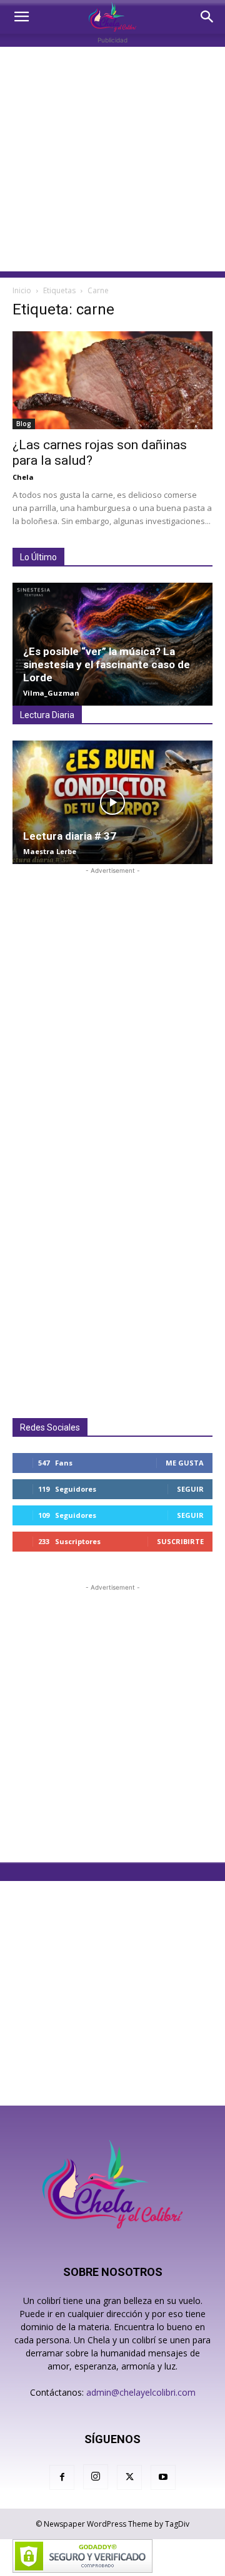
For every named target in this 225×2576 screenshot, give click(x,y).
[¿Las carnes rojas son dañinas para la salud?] (112, 380)
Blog (24, 424)
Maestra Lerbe (50, 851)
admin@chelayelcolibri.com (141, 2392)
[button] (21, 17)
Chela (23, 477)
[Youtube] (163, 2477)
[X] (129, 2477)
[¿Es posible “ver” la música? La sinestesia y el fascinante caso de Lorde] (112, 644)
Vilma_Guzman (51, 693)
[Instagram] (96, 2477)
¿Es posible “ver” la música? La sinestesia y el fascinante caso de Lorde (107, 664)
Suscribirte (180, 1541)
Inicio (22, 290)
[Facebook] (62, 2477)
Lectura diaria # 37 (70, 836)
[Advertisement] (112, 159)
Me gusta (185, 1463)
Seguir (190, 1489)
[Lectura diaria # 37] (112, 802)
